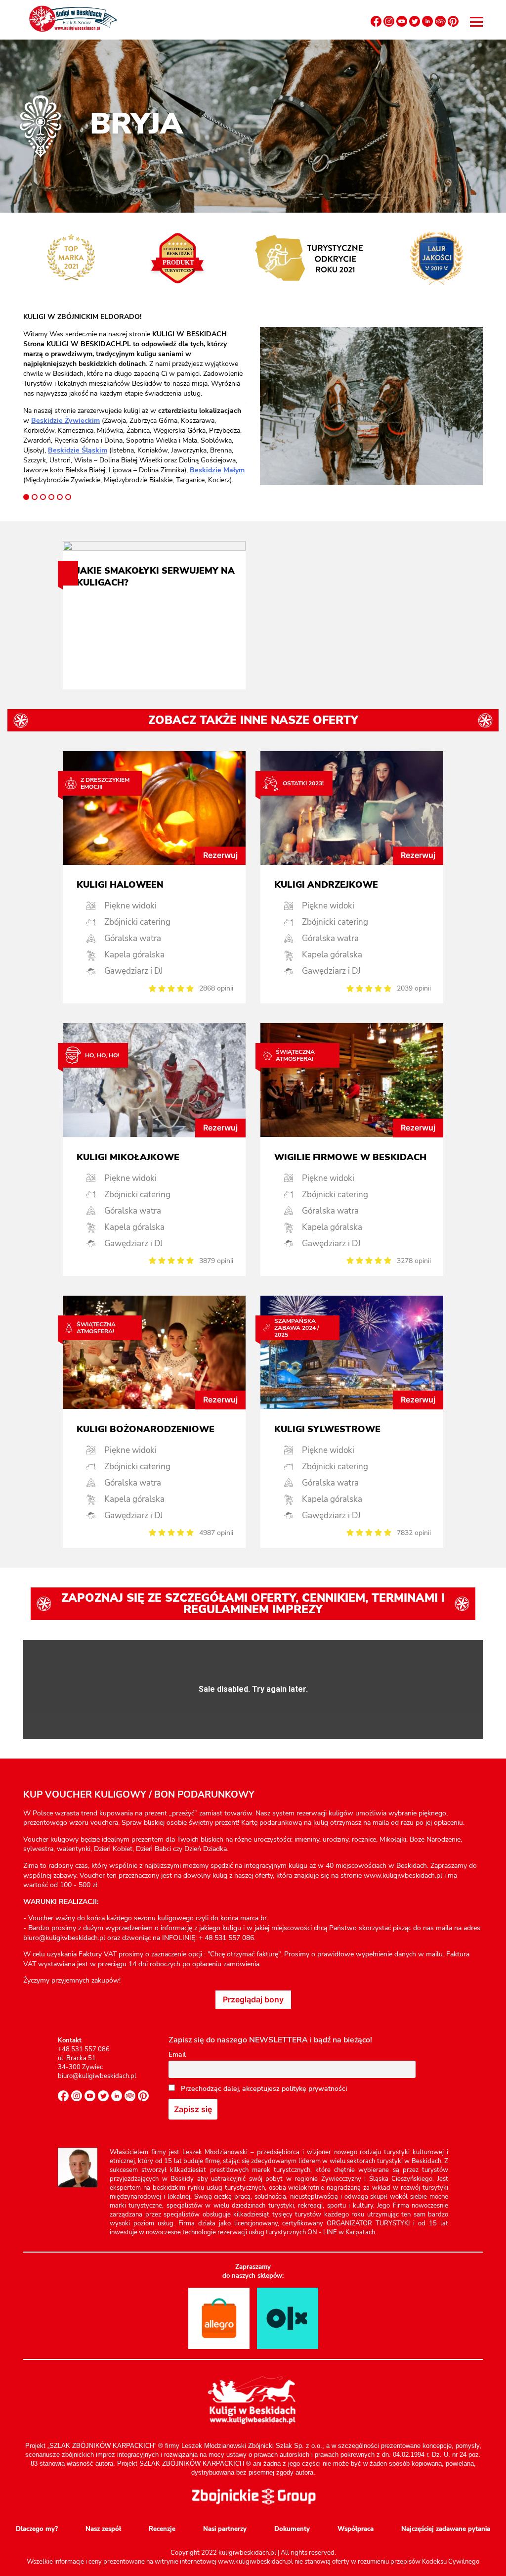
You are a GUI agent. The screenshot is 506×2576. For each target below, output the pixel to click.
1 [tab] (26, 497)
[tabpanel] (135, 399)
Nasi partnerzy (225, 2529)
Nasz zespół (103, 2529)
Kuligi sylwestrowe (327, 1429)
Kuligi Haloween (120, 885)
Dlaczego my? (37, 2529)
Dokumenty (292, 2529)
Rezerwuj (220, 855)
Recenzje (162, 2529)
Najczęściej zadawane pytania (446, 2529)
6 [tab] (68, 497)
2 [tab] (35, 497)
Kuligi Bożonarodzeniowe (146, 1429)
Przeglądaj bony (253, 1999)
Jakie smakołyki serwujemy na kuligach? (156, 577)
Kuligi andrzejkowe (326, 885)
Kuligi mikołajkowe (128, 1157)
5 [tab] (60, 497)
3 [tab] (43, 497)
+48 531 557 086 (84, 2049)
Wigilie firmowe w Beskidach (350, 1157)
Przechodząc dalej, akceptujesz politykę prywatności (263, 2089)
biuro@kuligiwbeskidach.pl (97, 2076)
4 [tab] (51, 497)
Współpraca (356, 2529)
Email (177, 2055)
